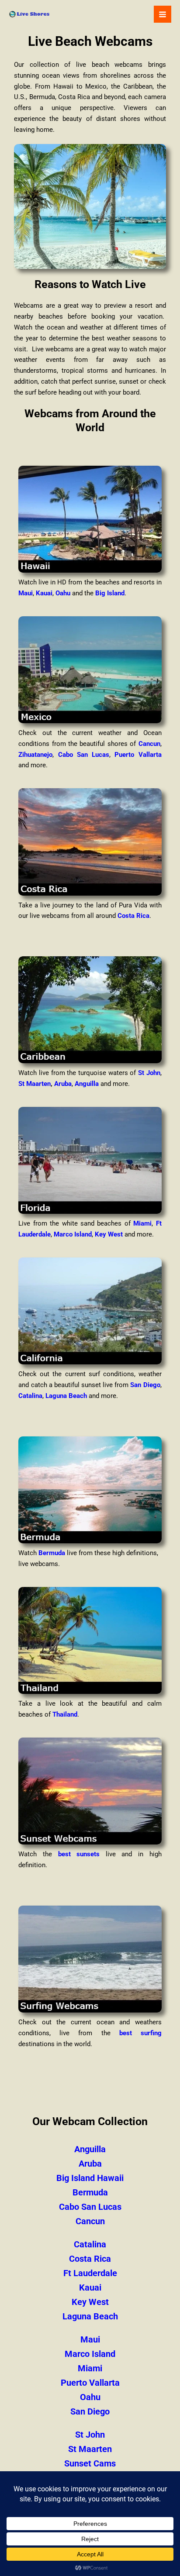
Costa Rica (133, 916)
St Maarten (35, 1084)
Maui (26, 593)
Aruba (63, 1084)
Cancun (149, 744)
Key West (109, 1234)
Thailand (65, 1714)
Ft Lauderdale (90, 2273)
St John (149, 1073)
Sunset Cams (90, 2463)
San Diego (145, 1385)
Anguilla (87, 1084)
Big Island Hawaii (90, 2178)
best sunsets (79, 1854)
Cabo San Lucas (84, 755)
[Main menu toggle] (163, 14)
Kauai (44, 593)
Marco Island (73, 1234)
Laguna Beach (66, 1396)
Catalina (30, 1396)
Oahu (63, 593)
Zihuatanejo (35, 755)
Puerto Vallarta (138, 755)
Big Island (110, 593)
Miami (142, 1223)
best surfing (140, 2033)
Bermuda (52, 1553)
